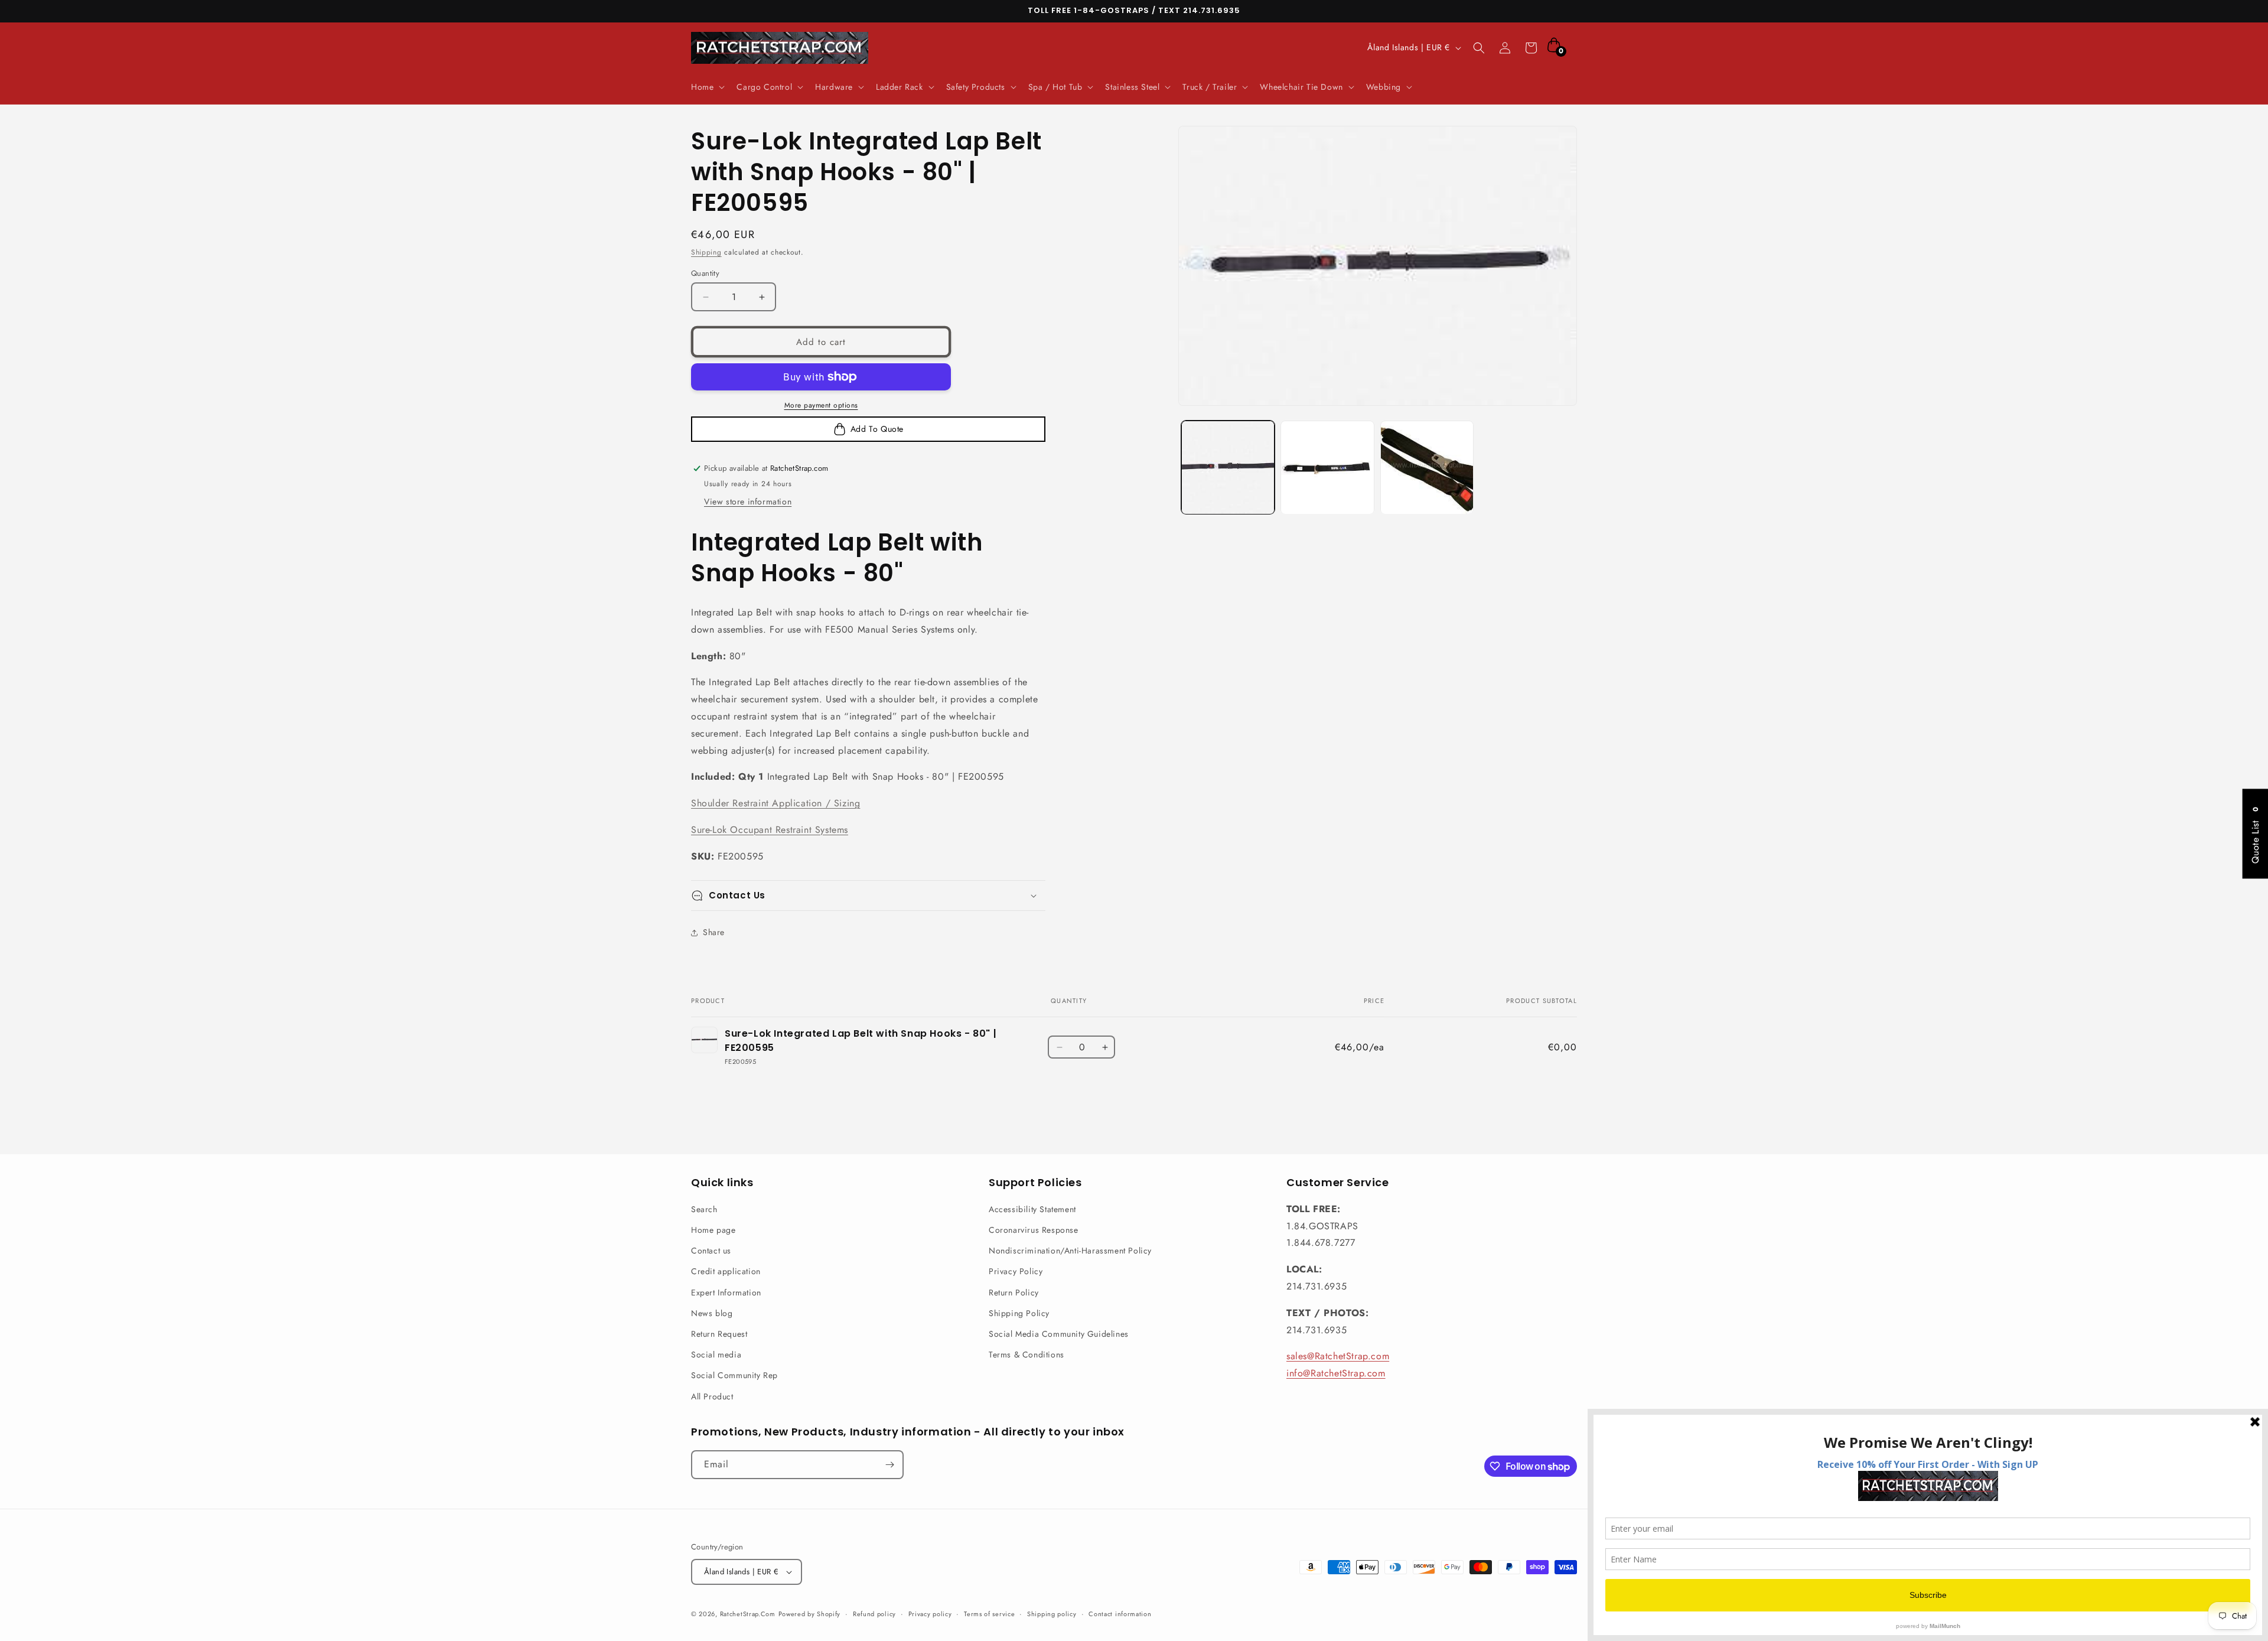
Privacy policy (930, 1614)
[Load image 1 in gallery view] (1228, 467)
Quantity (705, 273)
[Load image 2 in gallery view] (1327, 467)
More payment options (821, 405)
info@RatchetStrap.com (1336, 1373)
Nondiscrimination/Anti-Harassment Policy (1070, 1251)
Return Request (719, 1334)
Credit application (726, 1271)
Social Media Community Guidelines (1059, 1334)
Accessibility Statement (1032, 1209)
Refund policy (874, 1614)
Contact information (1120, 1614)
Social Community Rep (734, 1375)
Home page (713, 1230)
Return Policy (1014, 1292)
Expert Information (726, 1292)
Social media (716, 1355)
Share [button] (714, 932)
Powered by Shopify (810, 1614)
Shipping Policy (1019, 1313)
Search (704, 1209)
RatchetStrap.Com (748, 1614)
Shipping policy (1052, 1614)
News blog (712, 1313)
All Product (712, 1396)
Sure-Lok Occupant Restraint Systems (770, 830)
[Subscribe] (889, 1465)
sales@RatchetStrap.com (1338, 1356)
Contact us (711, 1251)
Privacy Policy (1016, 1271)
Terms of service (989, 1614)
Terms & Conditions (1027, 1355)
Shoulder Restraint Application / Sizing (775, 803)
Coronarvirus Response (1034, 1230)
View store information (748, 502)
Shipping (706, 252)
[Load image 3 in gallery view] (1427, 467)
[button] (707, 87)
